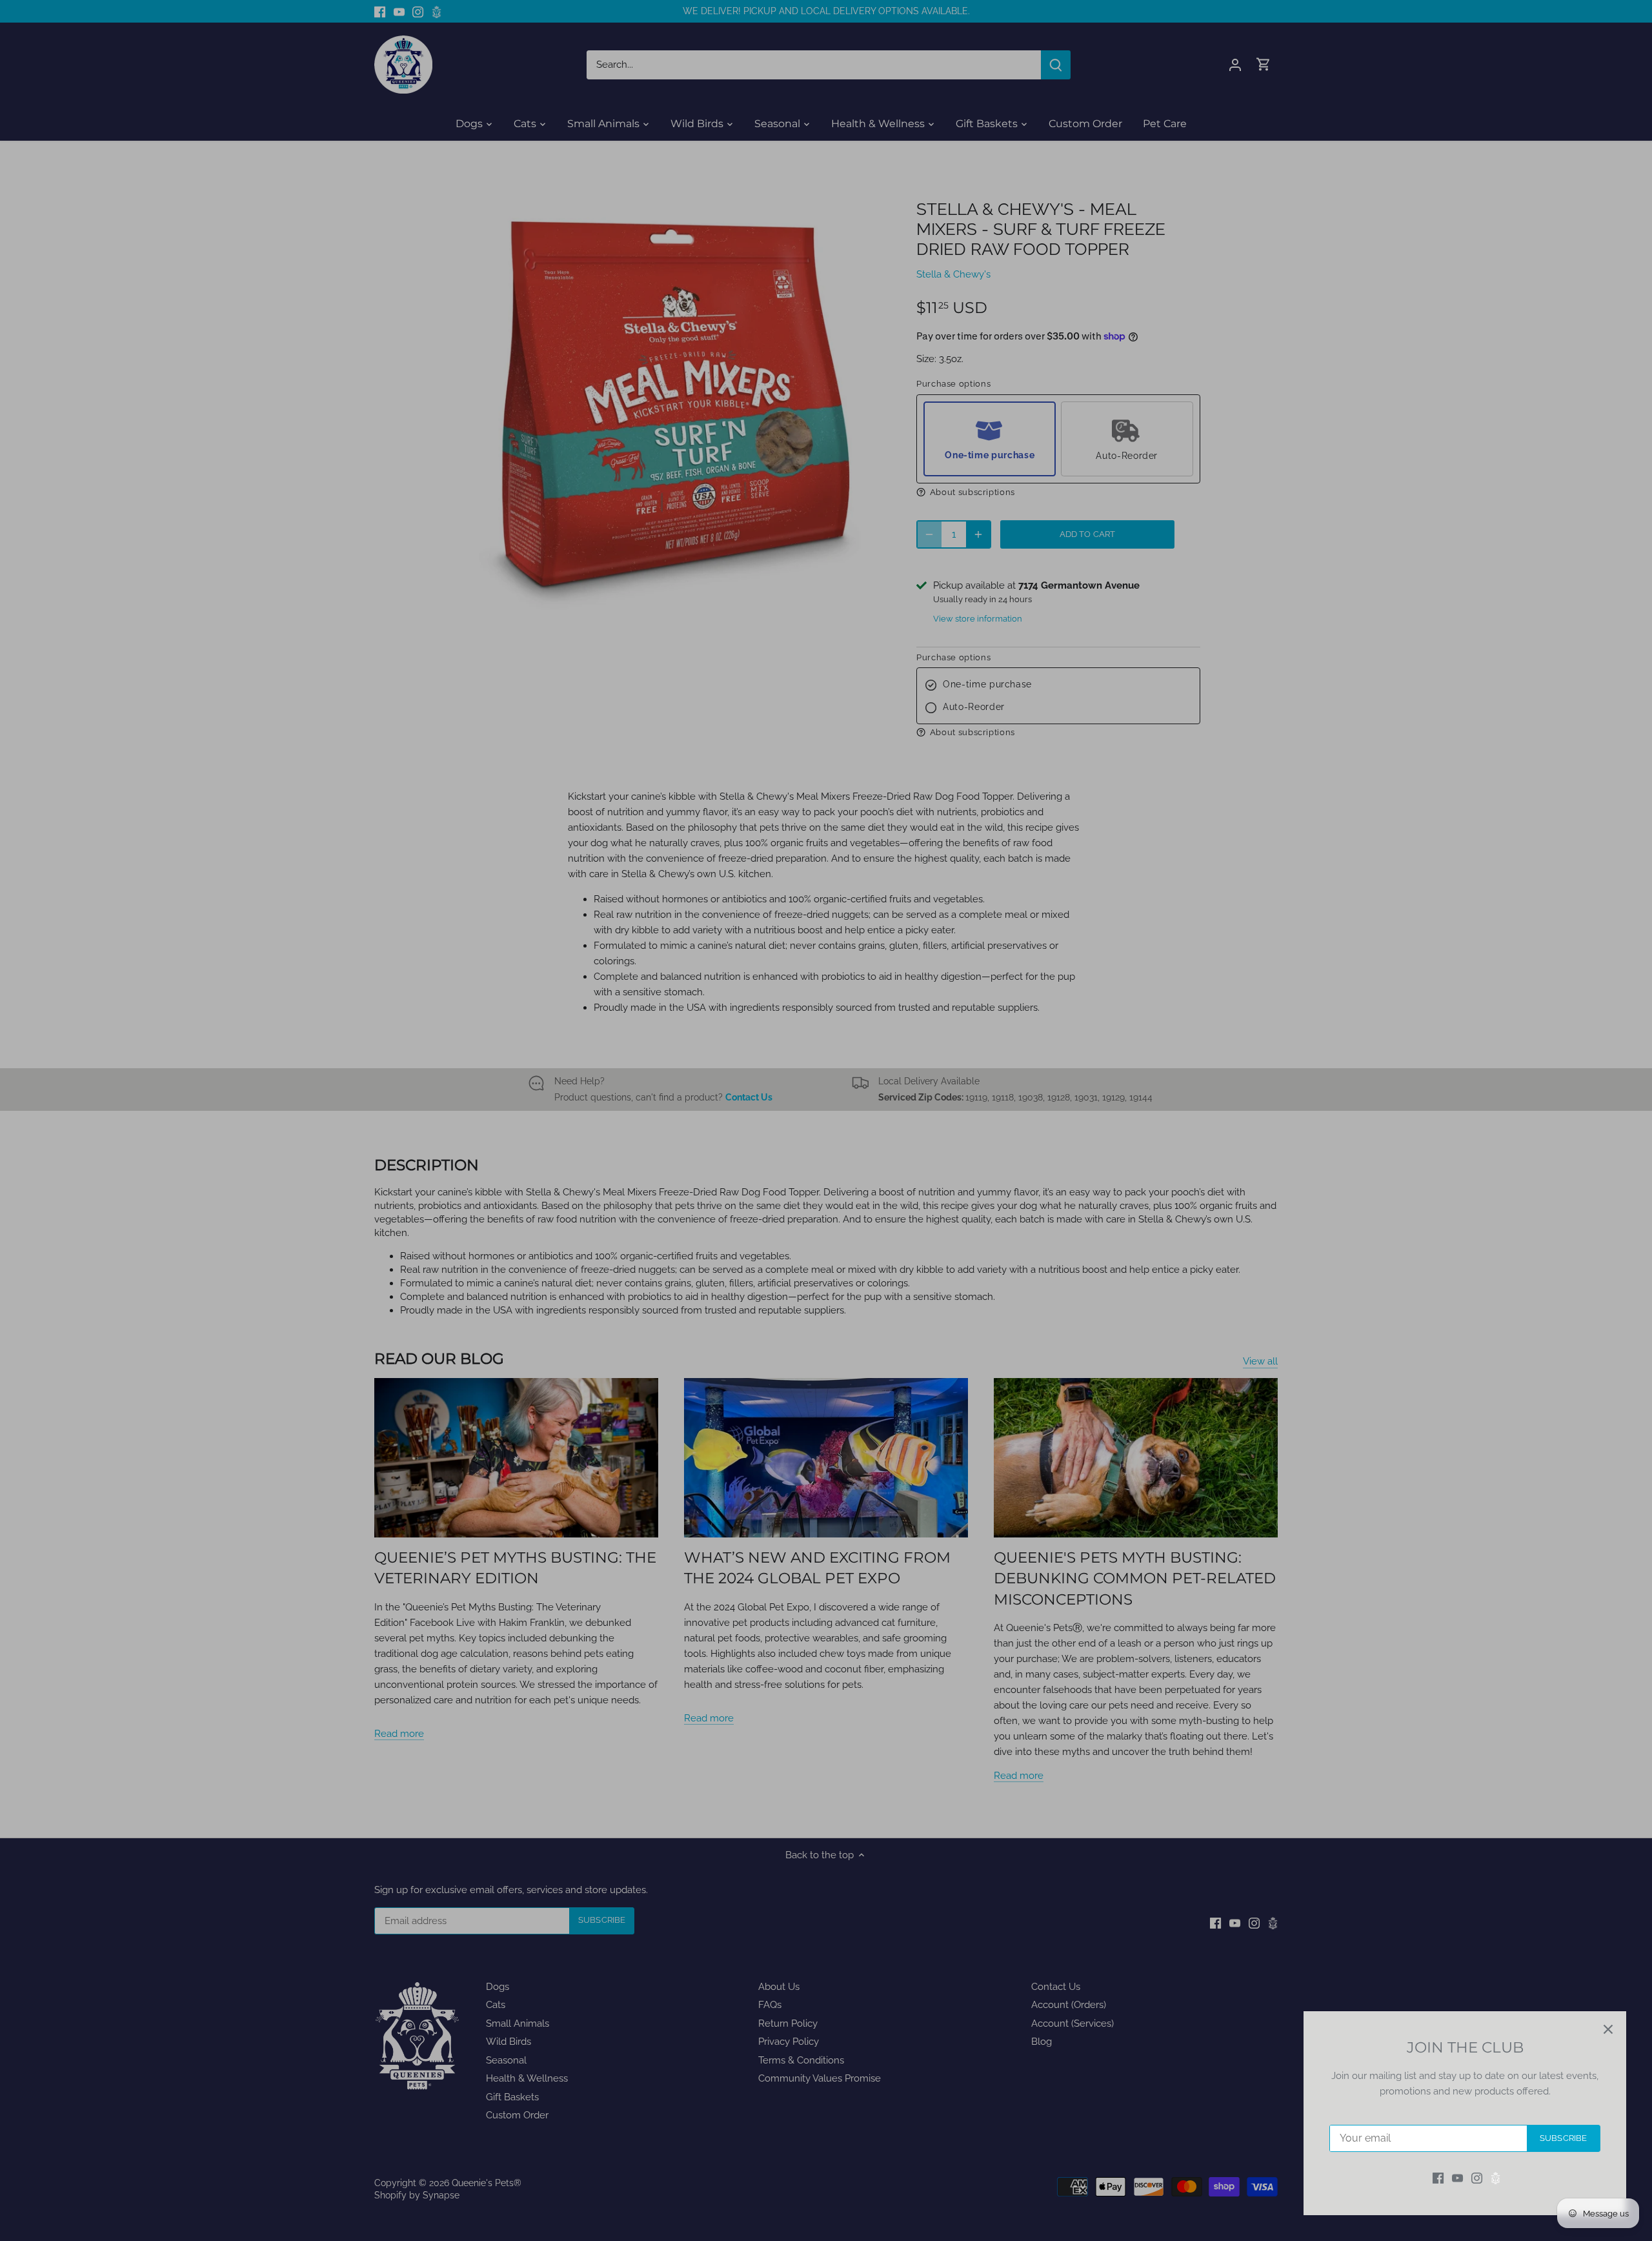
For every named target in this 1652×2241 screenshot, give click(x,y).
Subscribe (1563, 2138)
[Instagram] (1477, 2178)
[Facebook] (1438, 2178)
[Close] (1608, 2029)
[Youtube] (1457, 2178)
